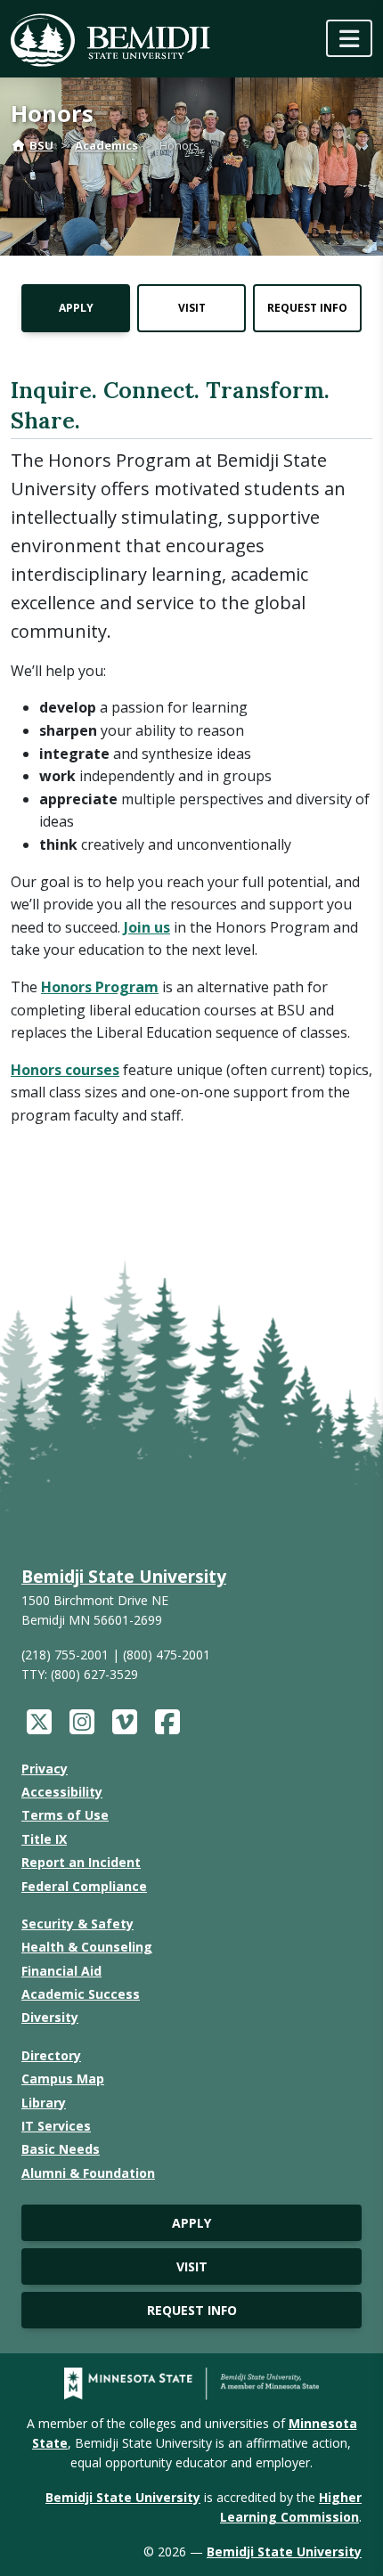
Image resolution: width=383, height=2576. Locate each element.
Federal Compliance (84, 1886)
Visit (192, 308)
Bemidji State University (124, 1576)
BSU (41, 145)
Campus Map (63, 2079)
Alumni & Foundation (88, 2173)
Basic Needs (61, 2149)
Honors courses (65, 1070)
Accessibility (62, 1792)
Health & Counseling (87, 1947)
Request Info (307, 308)
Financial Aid (61, 1971)
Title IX (44, 1839)
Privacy (45, 1769)
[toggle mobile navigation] (349, 38)
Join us (147, 927)
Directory (51, 2055)
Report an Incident (81, 1862)
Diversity (50, 2017)
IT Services (56, 2126)
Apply (76, 308)
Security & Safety (77, 1924)
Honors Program (100, 987)
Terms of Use (65, 1815)
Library (44, 2103)
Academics (106, 145)
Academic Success (81, 1994)
